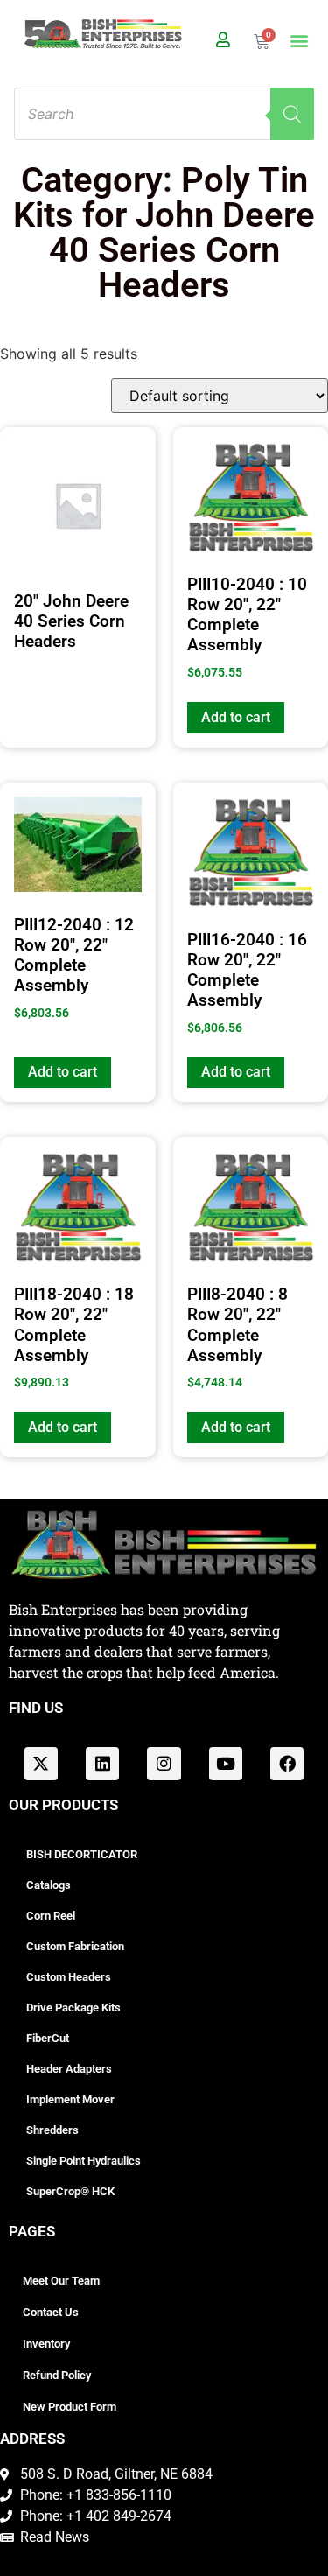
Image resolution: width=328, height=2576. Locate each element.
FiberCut (48, 2038)
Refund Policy (57, 2375)
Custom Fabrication (75, 1946)
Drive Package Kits (73, 2007)
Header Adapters (69, 2069)
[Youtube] (226, 1764)
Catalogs (49, 1885)
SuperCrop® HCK (70, 2191)
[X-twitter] (41, 1764)
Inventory (46, 2344)
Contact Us (51, 2312)
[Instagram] (164, 1764)
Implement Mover (70, 2099)
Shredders (52, 2130)
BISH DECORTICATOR (82, 1854)
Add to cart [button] (236, 717)
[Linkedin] (102, 1764)
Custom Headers (69, 1977)
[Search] (292, 114)
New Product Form (70, 2407)
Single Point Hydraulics (84, 2161)
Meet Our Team (61, 2281)
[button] (300, 41)
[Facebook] (287, 1764)
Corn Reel (51, 1916)
